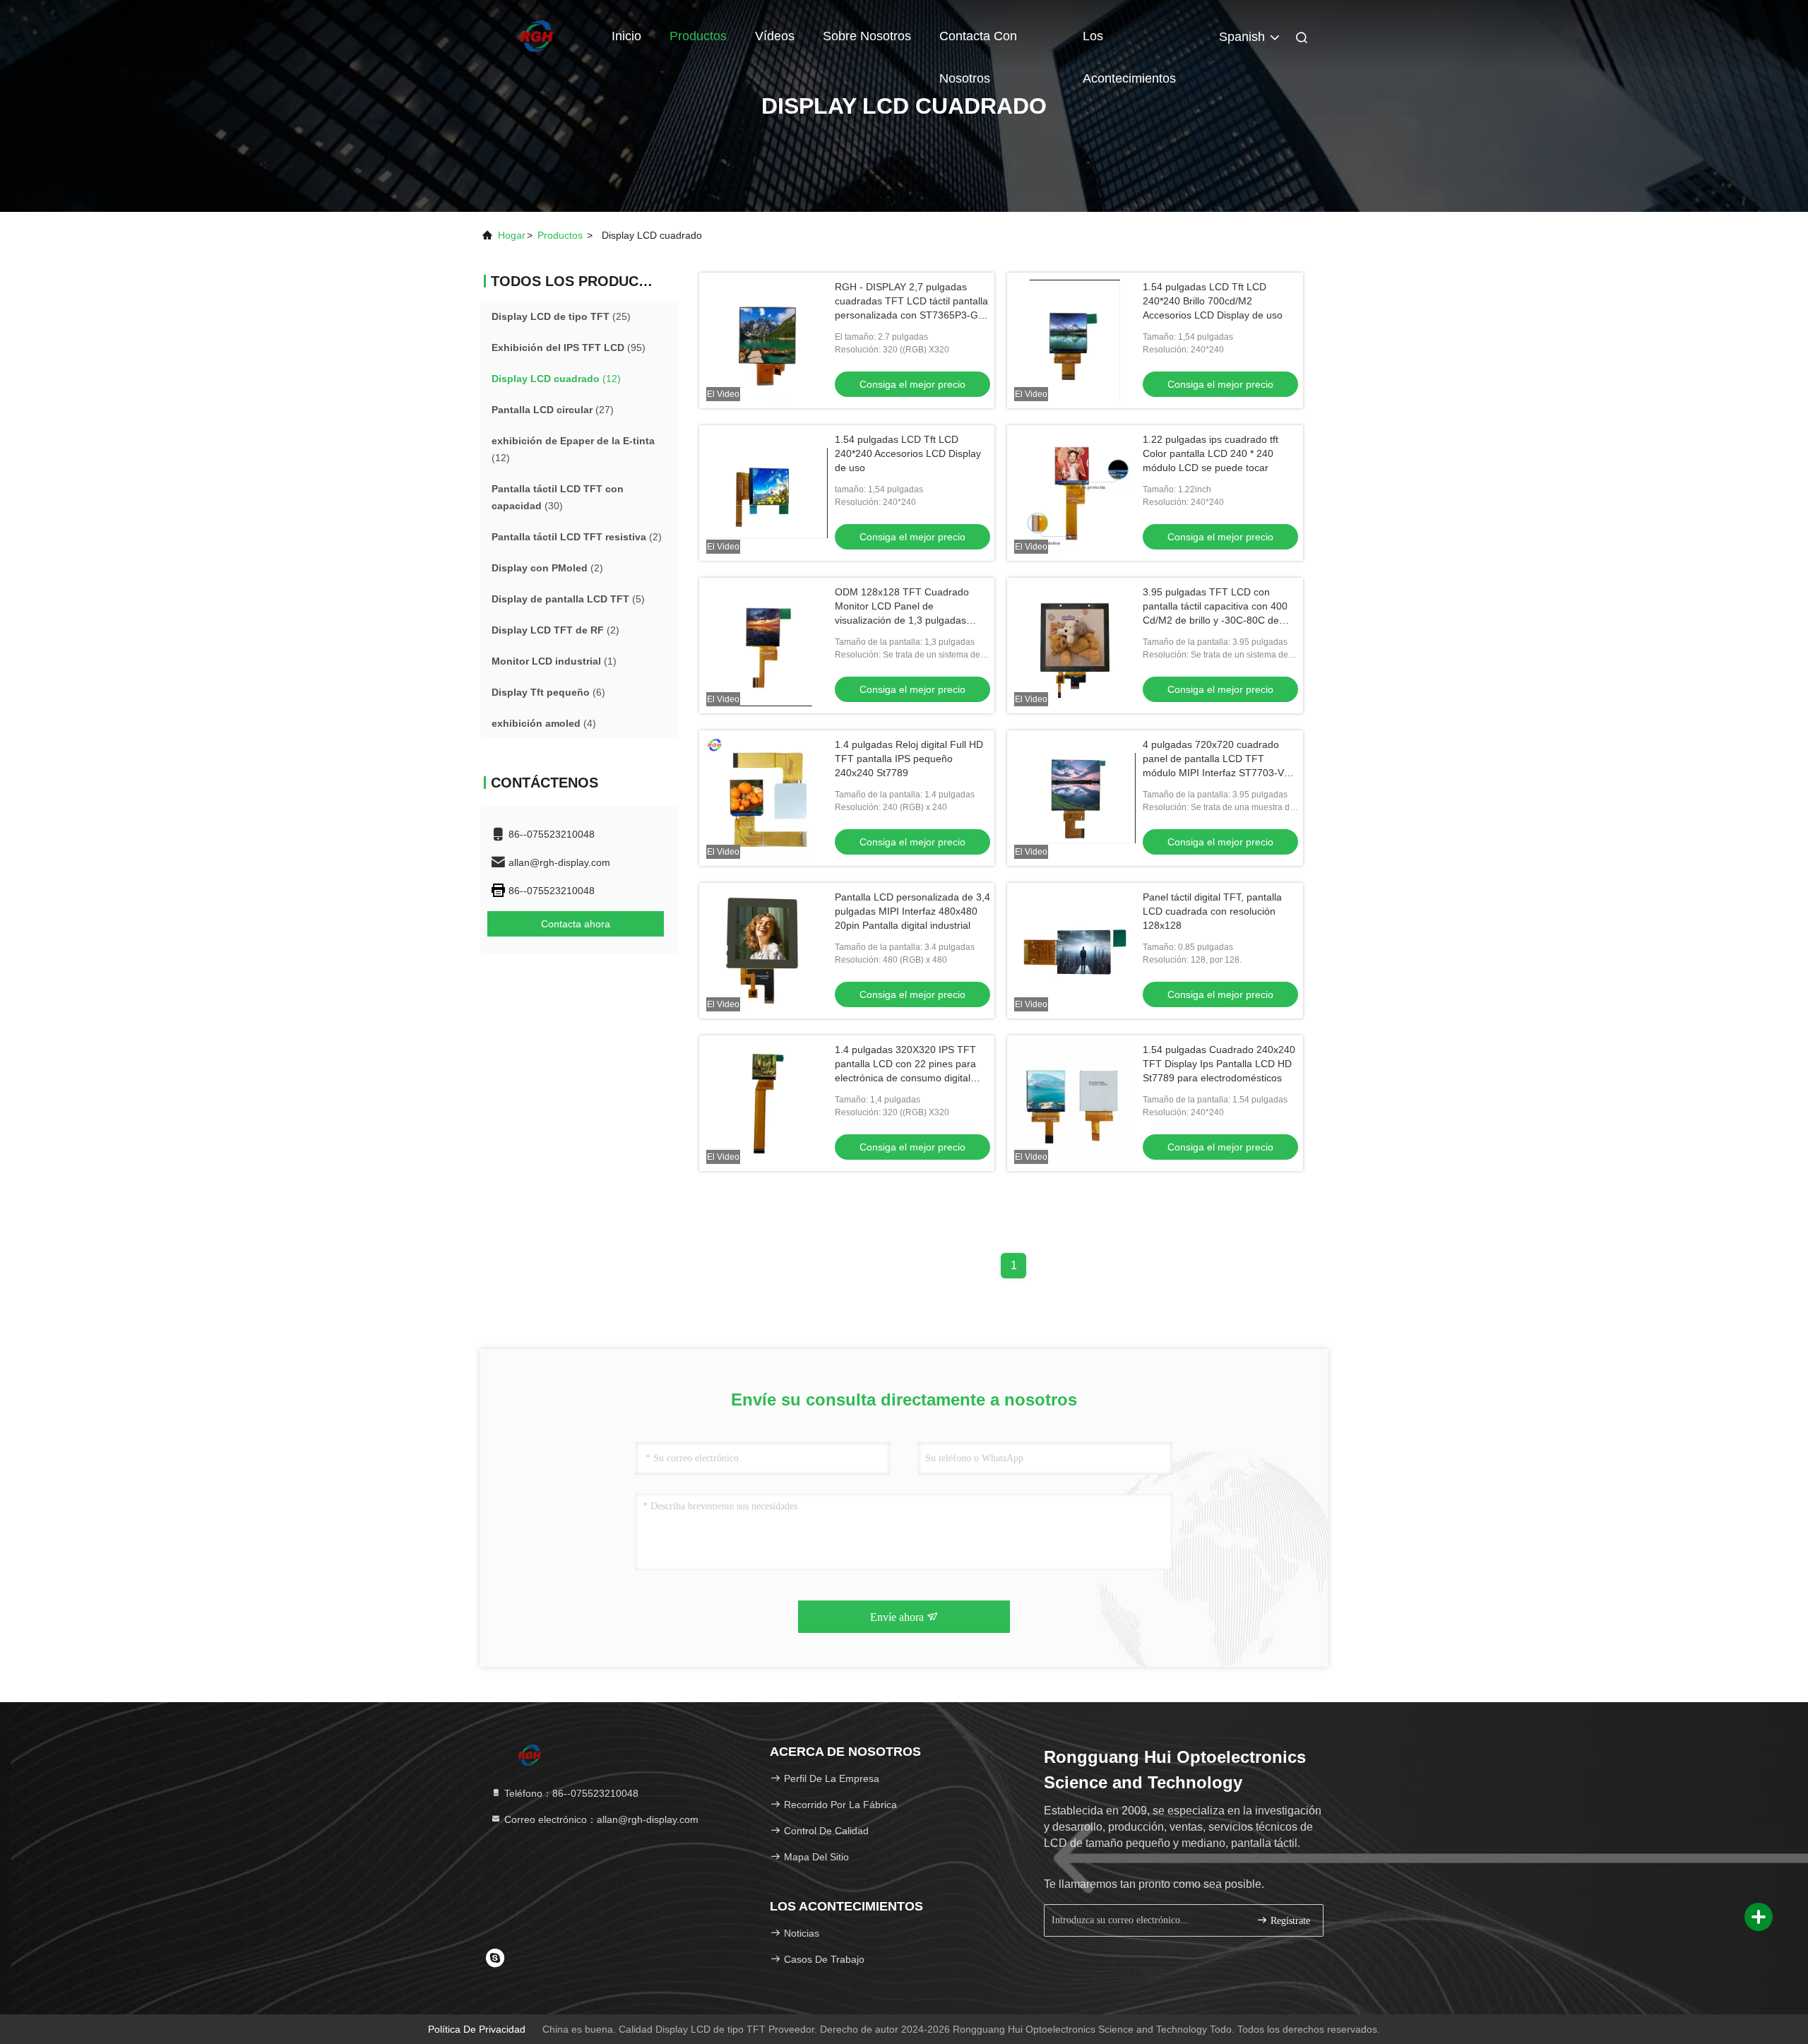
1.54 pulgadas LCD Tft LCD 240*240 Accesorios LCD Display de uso (908, 453)
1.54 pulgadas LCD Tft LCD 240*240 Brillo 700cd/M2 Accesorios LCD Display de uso (1213, 301)
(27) (553, 410)
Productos (698, 36)
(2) (577, 537)
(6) (548, 692)
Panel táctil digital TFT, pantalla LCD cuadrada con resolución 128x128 (1212, 911)
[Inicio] (537, 35)
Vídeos (775, 36)
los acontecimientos (1129, 43)
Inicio (626, 36)
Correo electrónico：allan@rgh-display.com (600, 1819)
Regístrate (1289, 1921)
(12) (556, 379)
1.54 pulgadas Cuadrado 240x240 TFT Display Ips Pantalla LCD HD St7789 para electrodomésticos (1219, 1064)
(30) (558, 497)
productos (560, 235)
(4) (544, 723)
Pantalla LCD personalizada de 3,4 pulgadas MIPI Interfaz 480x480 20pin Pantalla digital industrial (912, 911)
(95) (569, 347)
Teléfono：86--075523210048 (570, 1793)
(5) (568, 599)
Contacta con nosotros (978, 43)
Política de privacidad (477, 2029)
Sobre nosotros (867, 36)
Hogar (512, 235)
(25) (561, 316)
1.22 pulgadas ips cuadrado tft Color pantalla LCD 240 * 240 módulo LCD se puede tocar (1211, 453)
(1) (554, 661)
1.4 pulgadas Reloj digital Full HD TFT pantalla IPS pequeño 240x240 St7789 (909, 759)
